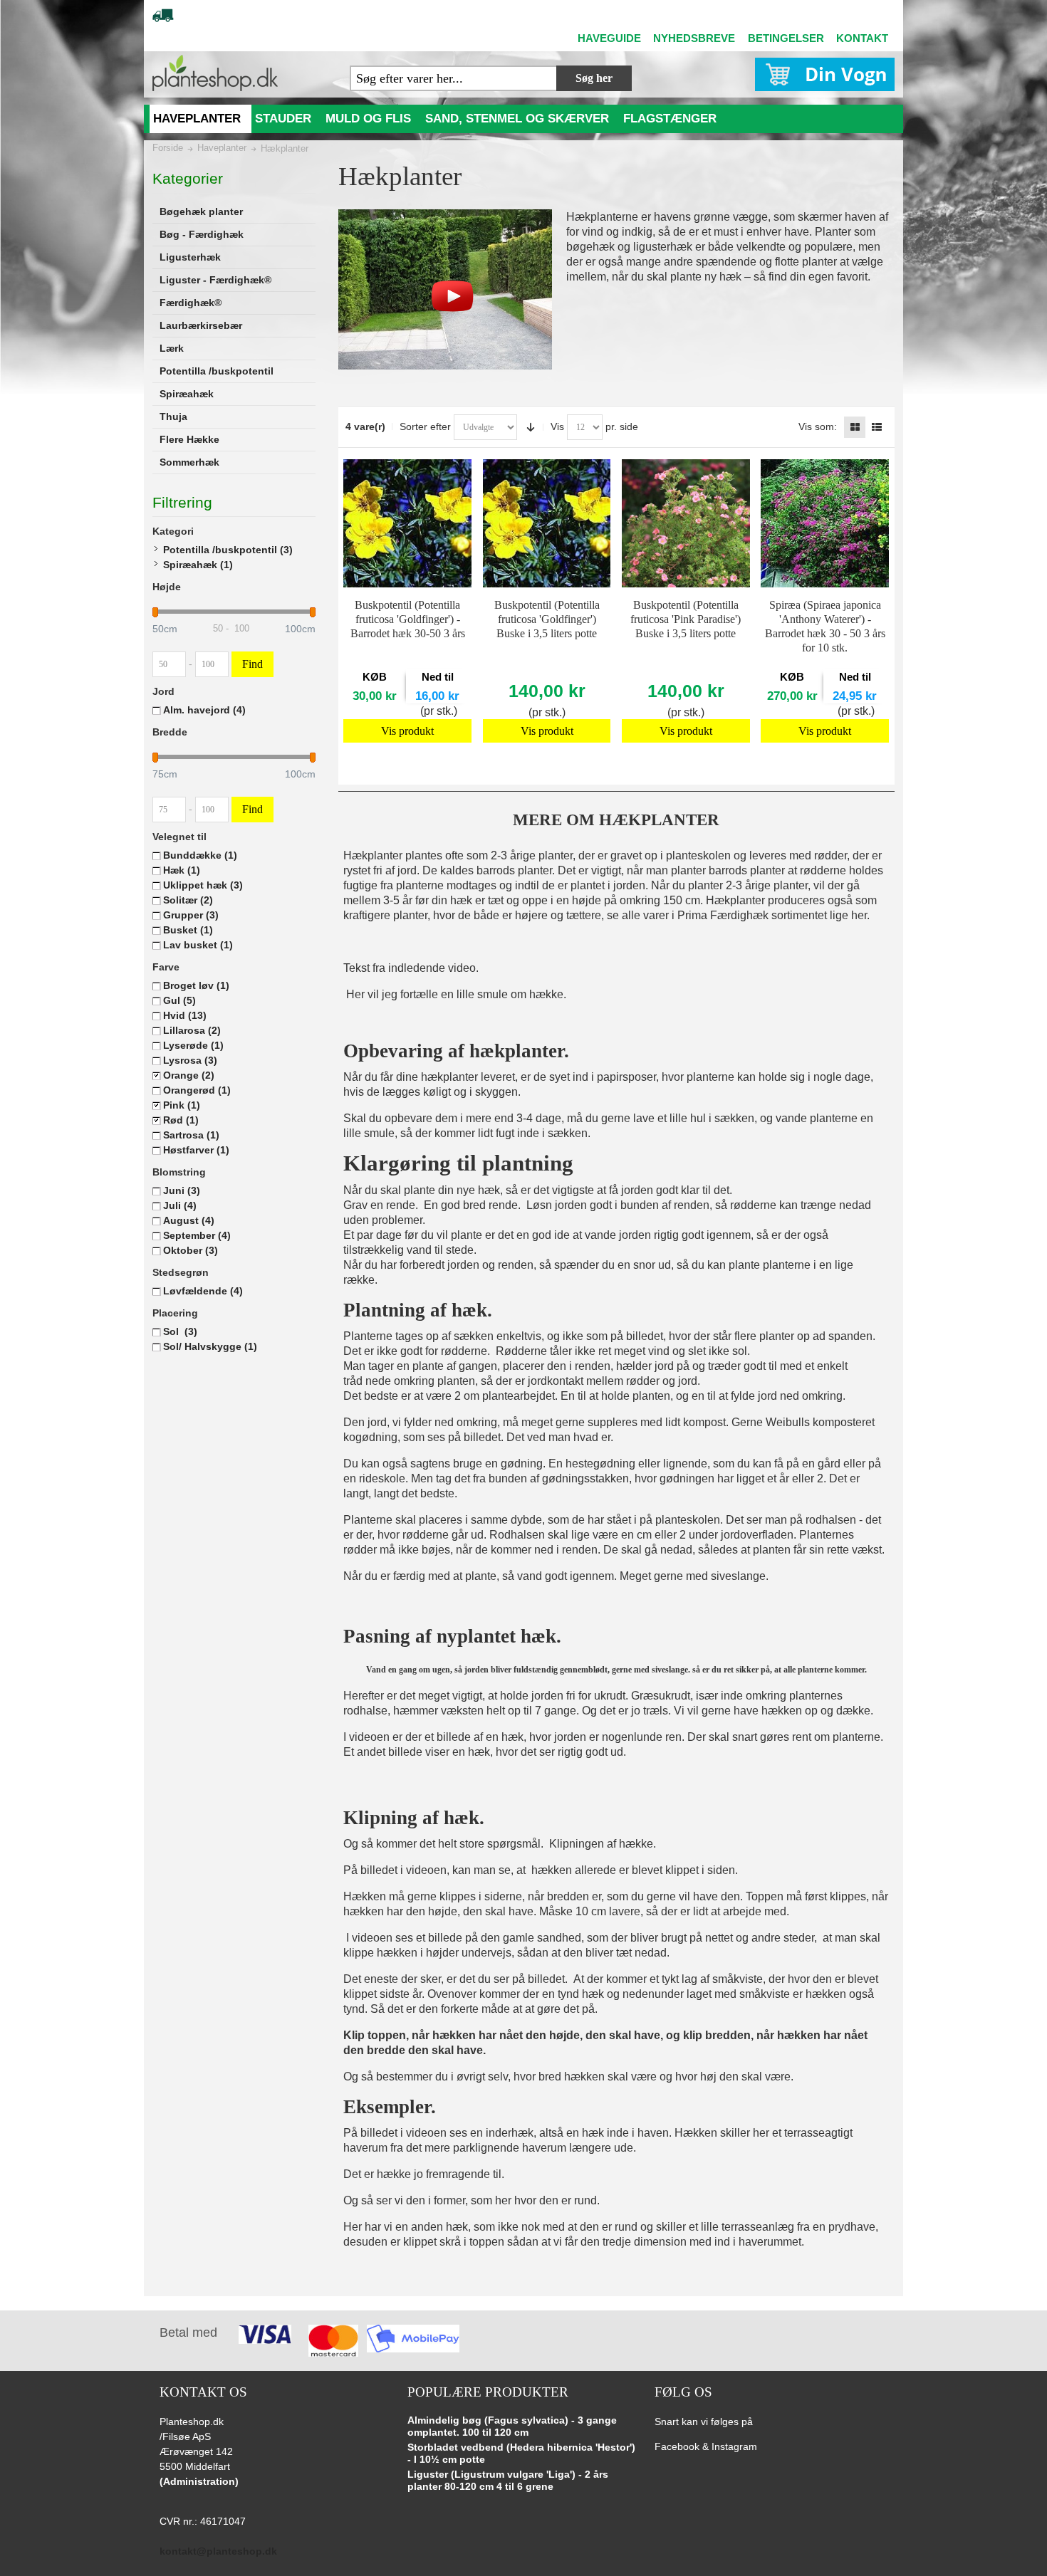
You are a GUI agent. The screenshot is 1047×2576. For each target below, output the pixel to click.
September (197, 1235)
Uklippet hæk (203, 885)
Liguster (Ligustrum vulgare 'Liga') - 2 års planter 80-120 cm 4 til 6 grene (508, 2481)
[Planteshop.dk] (215, 73)
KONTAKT (862, 38)
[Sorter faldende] (531, 427)
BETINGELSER (786, 38)
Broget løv (196, 985)
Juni (182, 1190)
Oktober (191, 1250)
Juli (180, 1205)
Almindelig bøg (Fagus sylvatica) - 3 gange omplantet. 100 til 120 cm (512, 2426)
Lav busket (198, 945)
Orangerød (197, 1090)
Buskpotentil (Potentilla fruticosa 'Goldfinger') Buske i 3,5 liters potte (547, 619)
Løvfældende (203, 1291)
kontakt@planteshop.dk (218, 2551)
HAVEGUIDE (609, 38)
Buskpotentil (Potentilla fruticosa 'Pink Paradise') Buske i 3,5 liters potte (686, 619)
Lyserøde (193, 1045)
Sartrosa (191, 1135)
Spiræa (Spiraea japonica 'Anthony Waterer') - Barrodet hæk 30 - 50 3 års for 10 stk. (825, 626)
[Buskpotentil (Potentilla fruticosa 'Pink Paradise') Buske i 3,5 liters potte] (686, 523)
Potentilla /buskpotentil (228, 550)
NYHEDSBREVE (694, 38)
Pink (182, 1105)
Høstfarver (196, 1150)
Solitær (188, 900)
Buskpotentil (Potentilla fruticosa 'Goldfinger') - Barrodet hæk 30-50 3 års (408, 619)
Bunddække (200, 855)
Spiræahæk (198, 565)
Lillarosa (192, 1030)
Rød (181, 1120)
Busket (188, 930)
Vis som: (818, 426)
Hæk (182, 870)
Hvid (185, 1015)
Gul (179, 1000)
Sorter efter (425, 426)
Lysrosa (190, 1060)
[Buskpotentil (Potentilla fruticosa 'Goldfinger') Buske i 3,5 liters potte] (547, 523)
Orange (189, 1075)
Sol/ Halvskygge (210, 1346)
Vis (557, 426)
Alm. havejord (204, 710)
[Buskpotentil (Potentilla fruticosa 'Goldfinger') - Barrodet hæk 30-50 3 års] (407, 523)
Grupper (191, 915)
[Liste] (877, 427)
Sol (180, 1331)
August (189, 1220)
